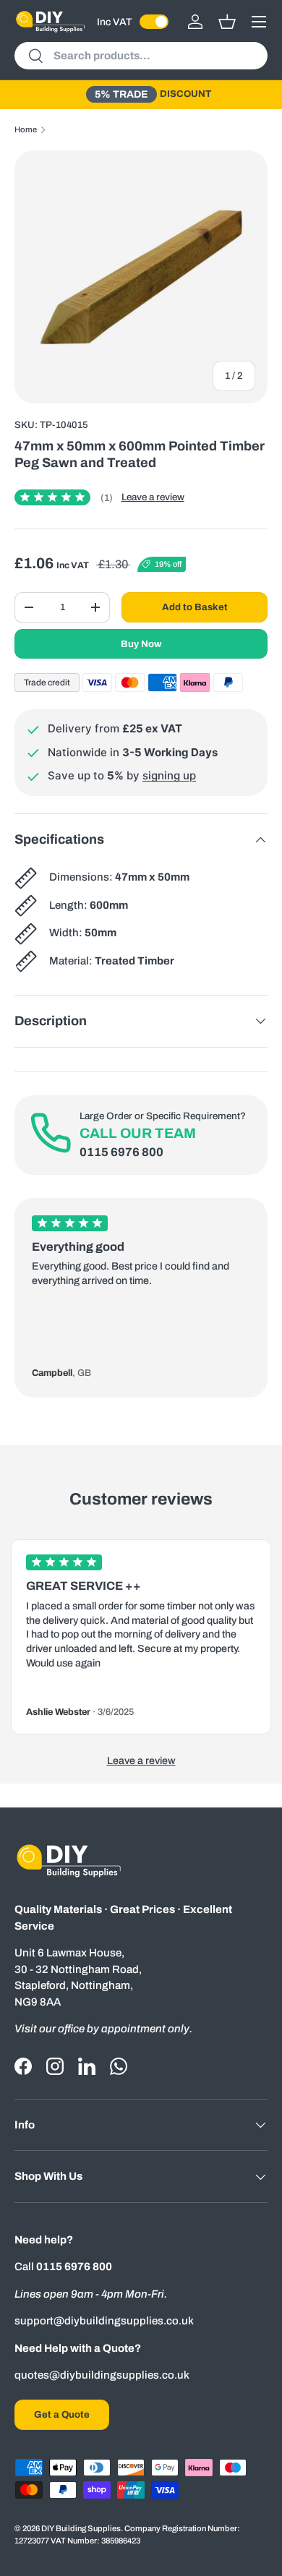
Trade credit (47, 682)
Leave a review (153, 497)
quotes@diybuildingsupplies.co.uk (102, 2375)
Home (26, 129)
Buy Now (141, 644)
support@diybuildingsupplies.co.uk (104, 2321)
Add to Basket (195, 607)
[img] (64, 497)
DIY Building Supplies (81, 2528)
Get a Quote (62, 2414)
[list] (141, 277)
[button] (227, 22)
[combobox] (141, 56)
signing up (169, 775)
